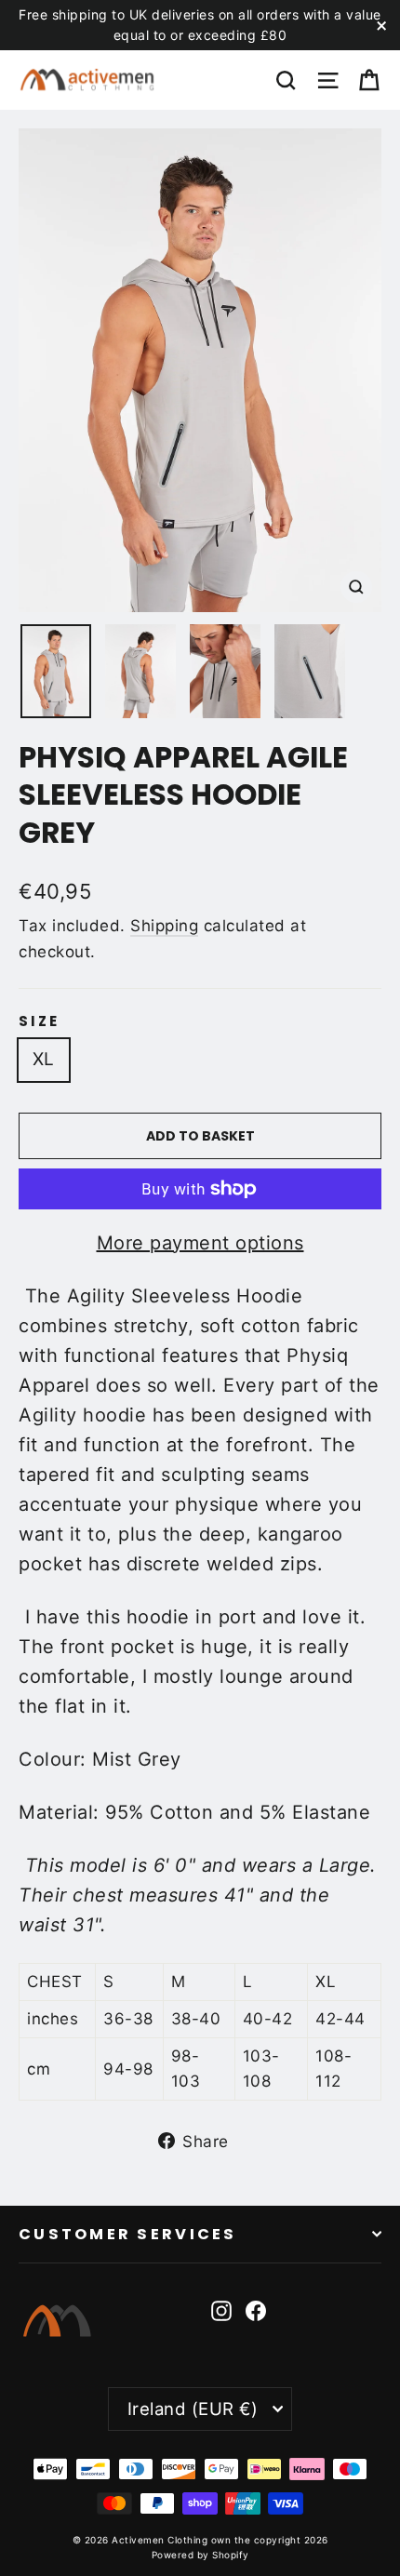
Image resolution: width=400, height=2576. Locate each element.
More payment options (200, 1243)
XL (44, 1059)
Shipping (164, 926)
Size (39, 1021)
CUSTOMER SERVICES (128, 2234)
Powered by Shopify (200, 2555)
